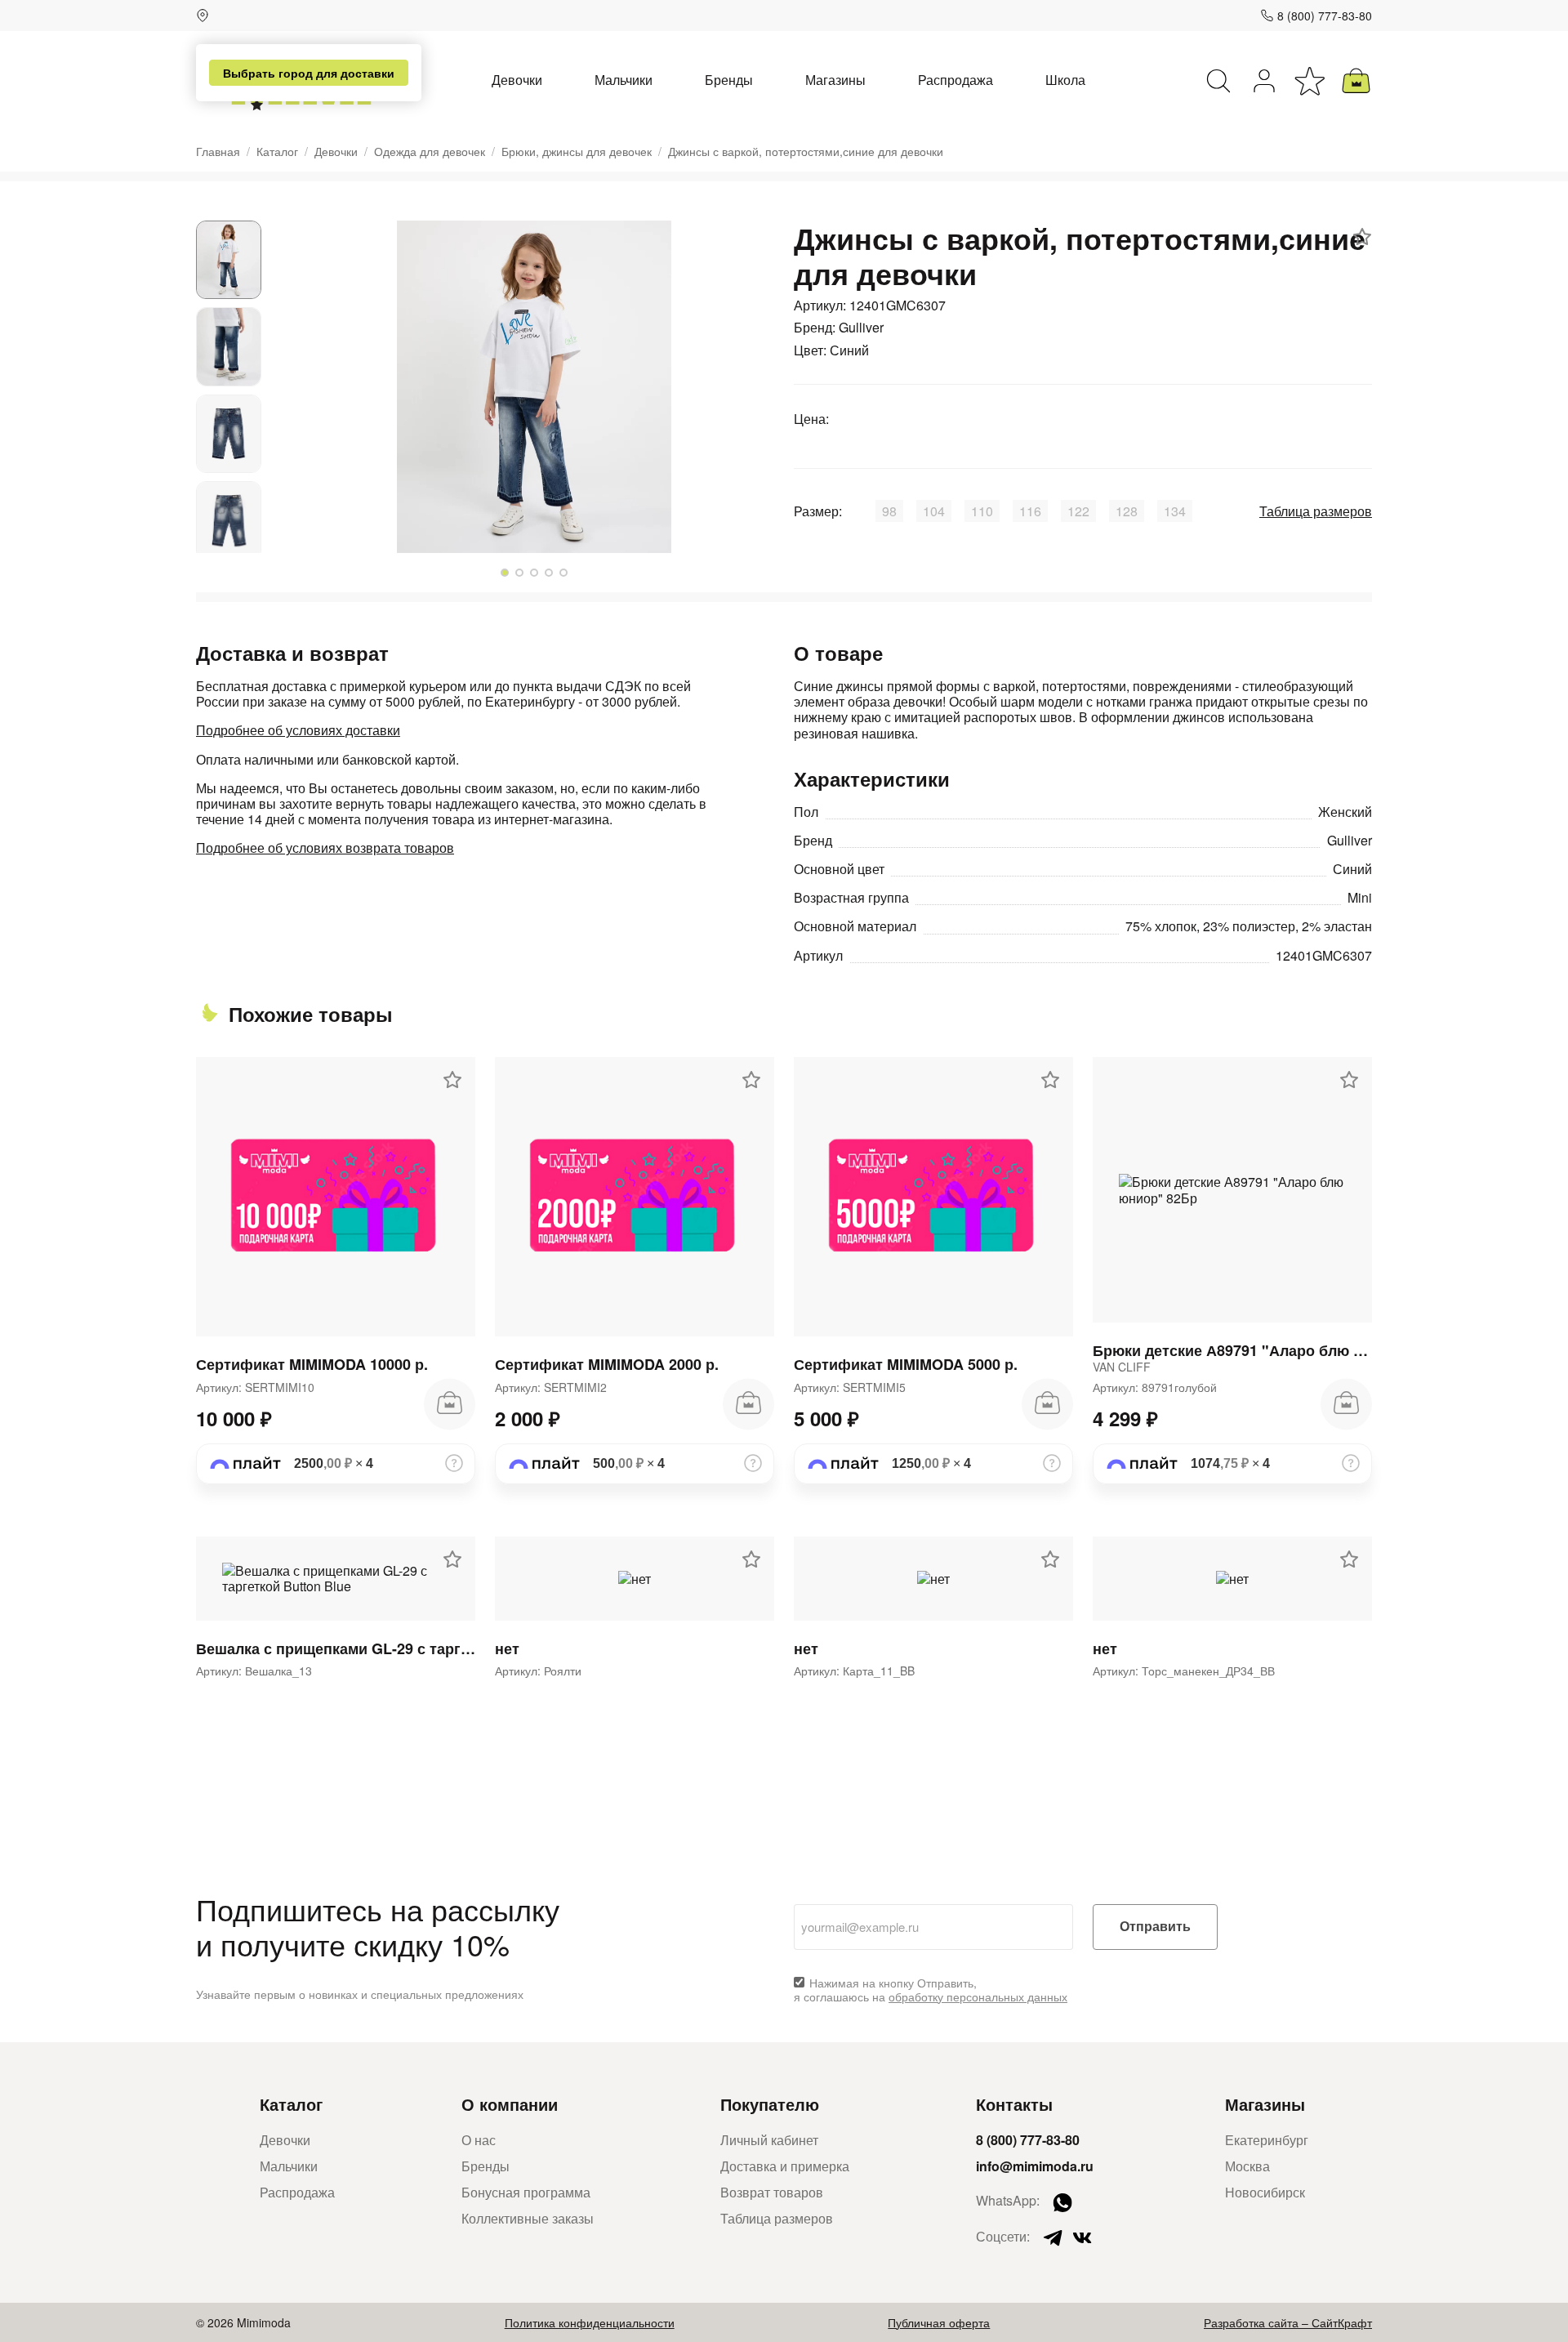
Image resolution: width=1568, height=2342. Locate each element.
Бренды (729, 80)
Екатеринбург (1267, 2140)
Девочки (517, 80)
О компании (510, 2104)
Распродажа (955, 80)
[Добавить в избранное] (1362, 237)
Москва (1247, 2166)
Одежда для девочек (430, 152)
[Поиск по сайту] (1218, 81)
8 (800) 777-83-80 (1325, 16)
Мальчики (624, 80)
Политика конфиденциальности (590, 2322)
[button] (505, 573)
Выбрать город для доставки (309, 73)
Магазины (835, 80)
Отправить (1155, 1927)
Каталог (277, 152)
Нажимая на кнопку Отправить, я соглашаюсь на (931, 1990)
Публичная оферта (939, 2322)
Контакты (1014, 2104)
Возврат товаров (772, 2192)
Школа (1065, 80)
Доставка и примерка (785, 2166)
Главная (218, 152)
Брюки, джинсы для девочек (577, 152)
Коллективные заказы (528, 2218)
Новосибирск (1265, 2192)
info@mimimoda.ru (1035, 2166)
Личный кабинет (769, 2140)
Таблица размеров (1316, 511)
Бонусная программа (526, 2192)
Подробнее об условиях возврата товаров (325, 848)
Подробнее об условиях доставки (298, 730)
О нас (479, 2140)
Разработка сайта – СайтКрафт (1288, 2322)
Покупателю (770, 2104)
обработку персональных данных (978, 1996)
